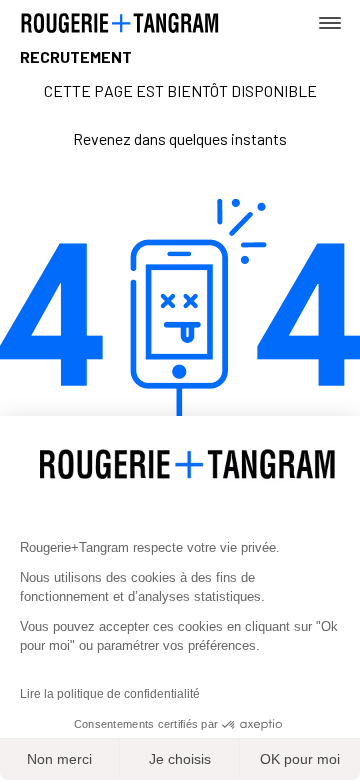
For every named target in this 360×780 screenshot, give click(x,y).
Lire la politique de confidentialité (110, 694)
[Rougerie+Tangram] (120, 21)
